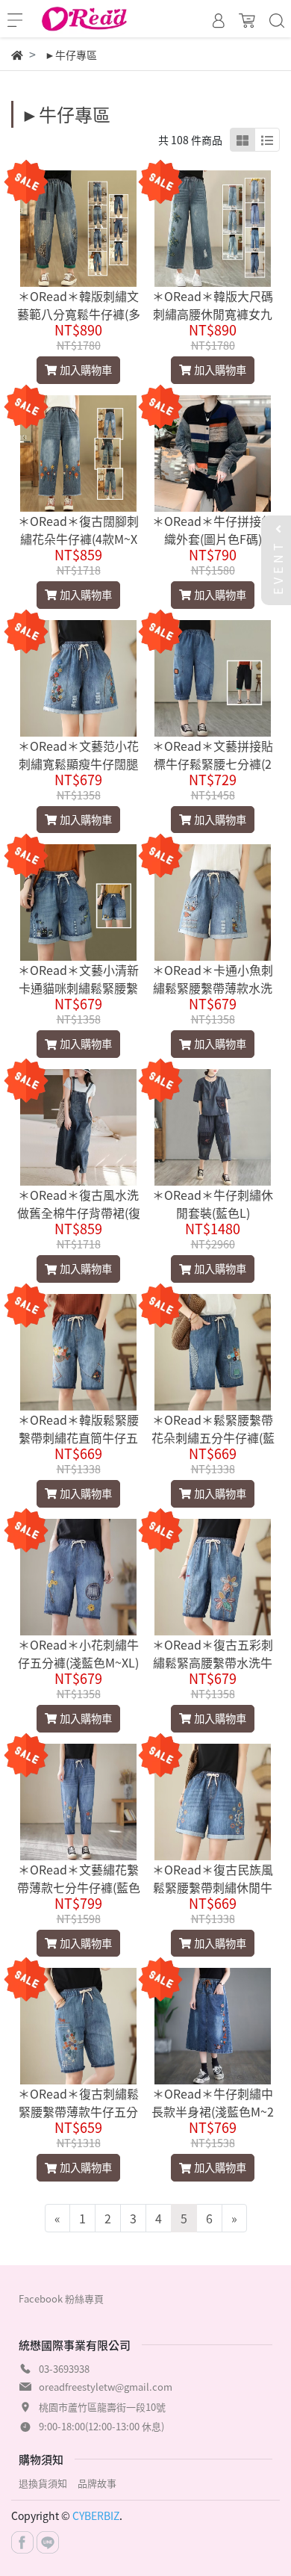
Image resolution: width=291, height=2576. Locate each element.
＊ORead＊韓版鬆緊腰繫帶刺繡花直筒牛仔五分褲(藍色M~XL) (78, 1437)
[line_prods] (267, 140)
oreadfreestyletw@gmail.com (106, 2387)
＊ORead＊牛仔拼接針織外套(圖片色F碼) (213, 530)
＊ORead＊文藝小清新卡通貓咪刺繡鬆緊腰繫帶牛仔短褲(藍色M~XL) (78, 988)
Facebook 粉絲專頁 (61, 2298)
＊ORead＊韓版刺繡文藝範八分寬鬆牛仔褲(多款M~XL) (79, 314)
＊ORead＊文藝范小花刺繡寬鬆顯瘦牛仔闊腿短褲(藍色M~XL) (78, 764)
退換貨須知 (43, 2483)
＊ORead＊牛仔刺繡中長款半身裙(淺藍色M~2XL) (213, 2111)
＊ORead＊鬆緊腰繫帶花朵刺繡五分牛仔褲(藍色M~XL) (213, 1437)
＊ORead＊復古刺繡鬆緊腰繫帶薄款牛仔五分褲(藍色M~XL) (78, 2111)
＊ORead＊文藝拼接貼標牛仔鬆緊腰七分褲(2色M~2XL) (213, 764)
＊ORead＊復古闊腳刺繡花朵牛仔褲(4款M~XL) (78, 539)
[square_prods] (242, 140)
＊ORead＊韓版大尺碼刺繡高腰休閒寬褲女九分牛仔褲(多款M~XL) (213, 314)
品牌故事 (97, 2483)
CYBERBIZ (96, 2515)
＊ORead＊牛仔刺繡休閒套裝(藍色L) (213, 1204)
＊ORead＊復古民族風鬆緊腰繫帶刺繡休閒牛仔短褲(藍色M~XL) (213, 1887)
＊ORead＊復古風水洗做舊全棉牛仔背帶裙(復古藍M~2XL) (79, 1213)
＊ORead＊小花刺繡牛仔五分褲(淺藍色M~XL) (78, 1653)
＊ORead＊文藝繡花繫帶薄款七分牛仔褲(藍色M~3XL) (79, 1887)
